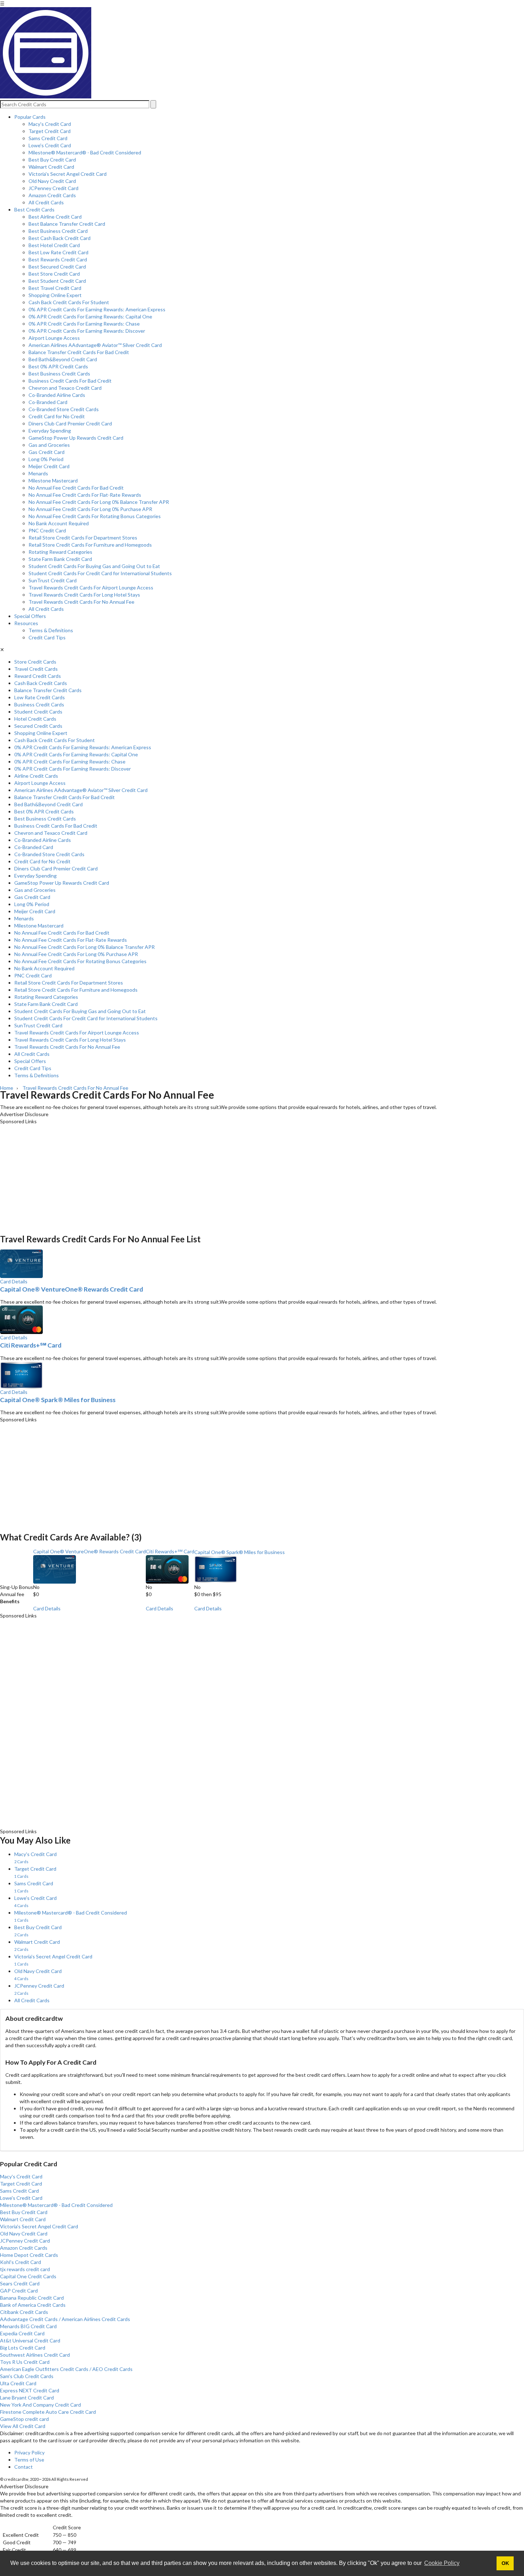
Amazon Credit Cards (52, 195)
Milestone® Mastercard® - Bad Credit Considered (85, 152)
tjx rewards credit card (25, 2269)
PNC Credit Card (47, 530)
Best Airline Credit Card (55, 217)
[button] (262, 2540)
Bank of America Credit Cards (33, 2305)
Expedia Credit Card (22, 2333)
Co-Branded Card (48, 402)
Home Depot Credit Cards (29, 2255)
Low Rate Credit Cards (40, 697)
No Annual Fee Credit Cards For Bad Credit (76, 488)
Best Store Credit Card (54, 274)
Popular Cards (30, 117)
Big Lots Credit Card (23, 2348)
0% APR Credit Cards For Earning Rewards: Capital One (90, 316)
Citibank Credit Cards (24, 2312)
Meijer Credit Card (49, 466)
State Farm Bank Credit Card (60, 559)
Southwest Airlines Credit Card (35, 2355)
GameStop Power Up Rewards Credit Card (76, 438)
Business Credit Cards (39, 704)
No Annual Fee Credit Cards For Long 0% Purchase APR (90, 509)
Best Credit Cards (34, 209)
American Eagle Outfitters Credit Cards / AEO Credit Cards (66, 2369)
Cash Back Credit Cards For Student (69, 302)
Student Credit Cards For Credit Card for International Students (100, 573)
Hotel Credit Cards (35, 719)
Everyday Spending (50, 431)
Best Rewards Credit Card (58, 259)
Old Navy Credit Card (52, 181)
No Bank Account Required (59, 523)
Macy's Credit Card (50, 124)
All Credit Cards (46, 202)
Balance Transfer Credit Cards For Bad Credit (79, 352)
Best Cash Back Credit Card (60, 238)
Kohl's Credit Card (20, 2262)
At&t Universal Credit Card (30, 2340)
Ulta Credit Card (18, 2383)
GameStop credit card (24, 2419)
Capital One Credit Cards (28, 2276)
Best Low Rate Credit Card (58, 252)
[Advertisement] (214, 1175)
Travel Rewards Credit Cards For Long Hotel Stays (84, 595)
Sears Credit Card (20, 2283)
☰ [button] (2, 3)
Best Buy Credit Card (52, 160)
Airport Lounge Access (54, 338)
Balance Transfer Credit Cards (48, 690)
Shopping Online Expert (55, 295)
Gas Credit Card (47, 452)
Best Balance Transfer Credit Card (67, 224)
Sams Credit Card (48, 138)
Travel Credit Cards (36, 669)
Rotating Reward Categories (60, 552)
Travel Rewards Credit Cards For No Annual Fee (81, 602)
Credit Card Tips (47, 637)
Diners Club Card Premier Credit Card (70, 423)
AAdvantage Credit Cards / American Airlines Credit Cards (65, 2319)
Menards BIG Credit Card (28, 2326)
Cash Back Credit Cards (41, 683)
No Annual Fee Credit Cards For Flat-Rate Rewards (85, 495)
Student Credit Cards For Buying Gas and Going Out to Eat (94, 566)
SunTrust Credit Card (53, 580)
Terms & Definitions (51, 630)
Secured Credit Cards (38, 726)
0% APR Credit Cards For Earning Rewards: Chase (84, 324)
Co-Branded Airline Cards (57, 395)
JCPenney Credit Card (53, 188)
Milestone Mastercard (53, 481)
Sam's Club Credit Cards (27, 2376)
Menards (38, 473)
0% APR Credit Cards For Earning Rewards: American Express (97, 309)
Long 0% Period (46, 459)
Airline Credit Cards (36, 776)
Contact (24, 2467)
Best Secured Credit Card (57, 267)
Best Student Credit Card (57, 281)
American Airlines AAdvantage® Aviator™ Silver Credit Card (95, 345)
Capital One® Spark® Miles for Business (58, 1400)
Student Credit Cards (38, 712)
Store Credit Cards (35, 662)
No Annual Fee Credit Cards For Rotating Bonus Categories (95, 516)
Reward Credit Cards (38, 676)
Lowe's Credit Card (50, 145)
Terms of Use (29, 2460)
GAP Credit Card (19, 2291)
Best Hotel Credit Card (54, 245)
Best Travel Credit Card (55, 288)
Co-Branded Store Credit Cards (64, 409)
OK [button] (505, 2563)
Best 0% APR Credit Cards (58, 366)
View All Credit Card (23, 2426)
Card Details (14, 1281)
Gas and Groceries (49, 445)
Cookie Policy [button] (442, 2563)
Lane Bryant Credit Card (27, 2398)
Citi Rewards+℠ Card (31, 1345)
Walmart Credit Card (51, 167)
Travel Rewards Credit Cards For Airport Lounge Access (91, 587)
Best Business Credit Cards (59, 374)
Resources (26, 623)
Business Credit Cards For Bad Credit (70, 381)
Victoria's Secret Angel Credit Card (68, 174)
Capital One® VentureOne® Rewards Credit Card (71, 1289)
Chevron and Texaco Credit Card (65, 388)
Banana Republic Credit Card (32, 2298)
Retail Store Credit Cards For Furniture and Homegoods (90, 545)
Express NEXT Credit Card (30, 2390)
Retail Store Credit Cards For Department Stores (83, 538)
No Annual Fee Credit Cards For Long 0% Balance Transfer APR (99, 502)
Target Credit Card (50, 131)
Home (7, 1088)
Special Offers (30, 616)
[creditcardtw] (46, 96)
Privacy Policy (29, 2452)
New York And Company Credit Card (40, 2405)
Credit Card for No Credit (57, 416)
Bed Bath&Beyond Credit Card (63, 359)
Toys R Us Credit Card (25, 2362)
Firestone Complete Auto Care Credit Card (48, 2412)
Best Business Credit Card (58, 231)
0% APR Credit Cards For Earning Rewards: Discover (87, 331)
